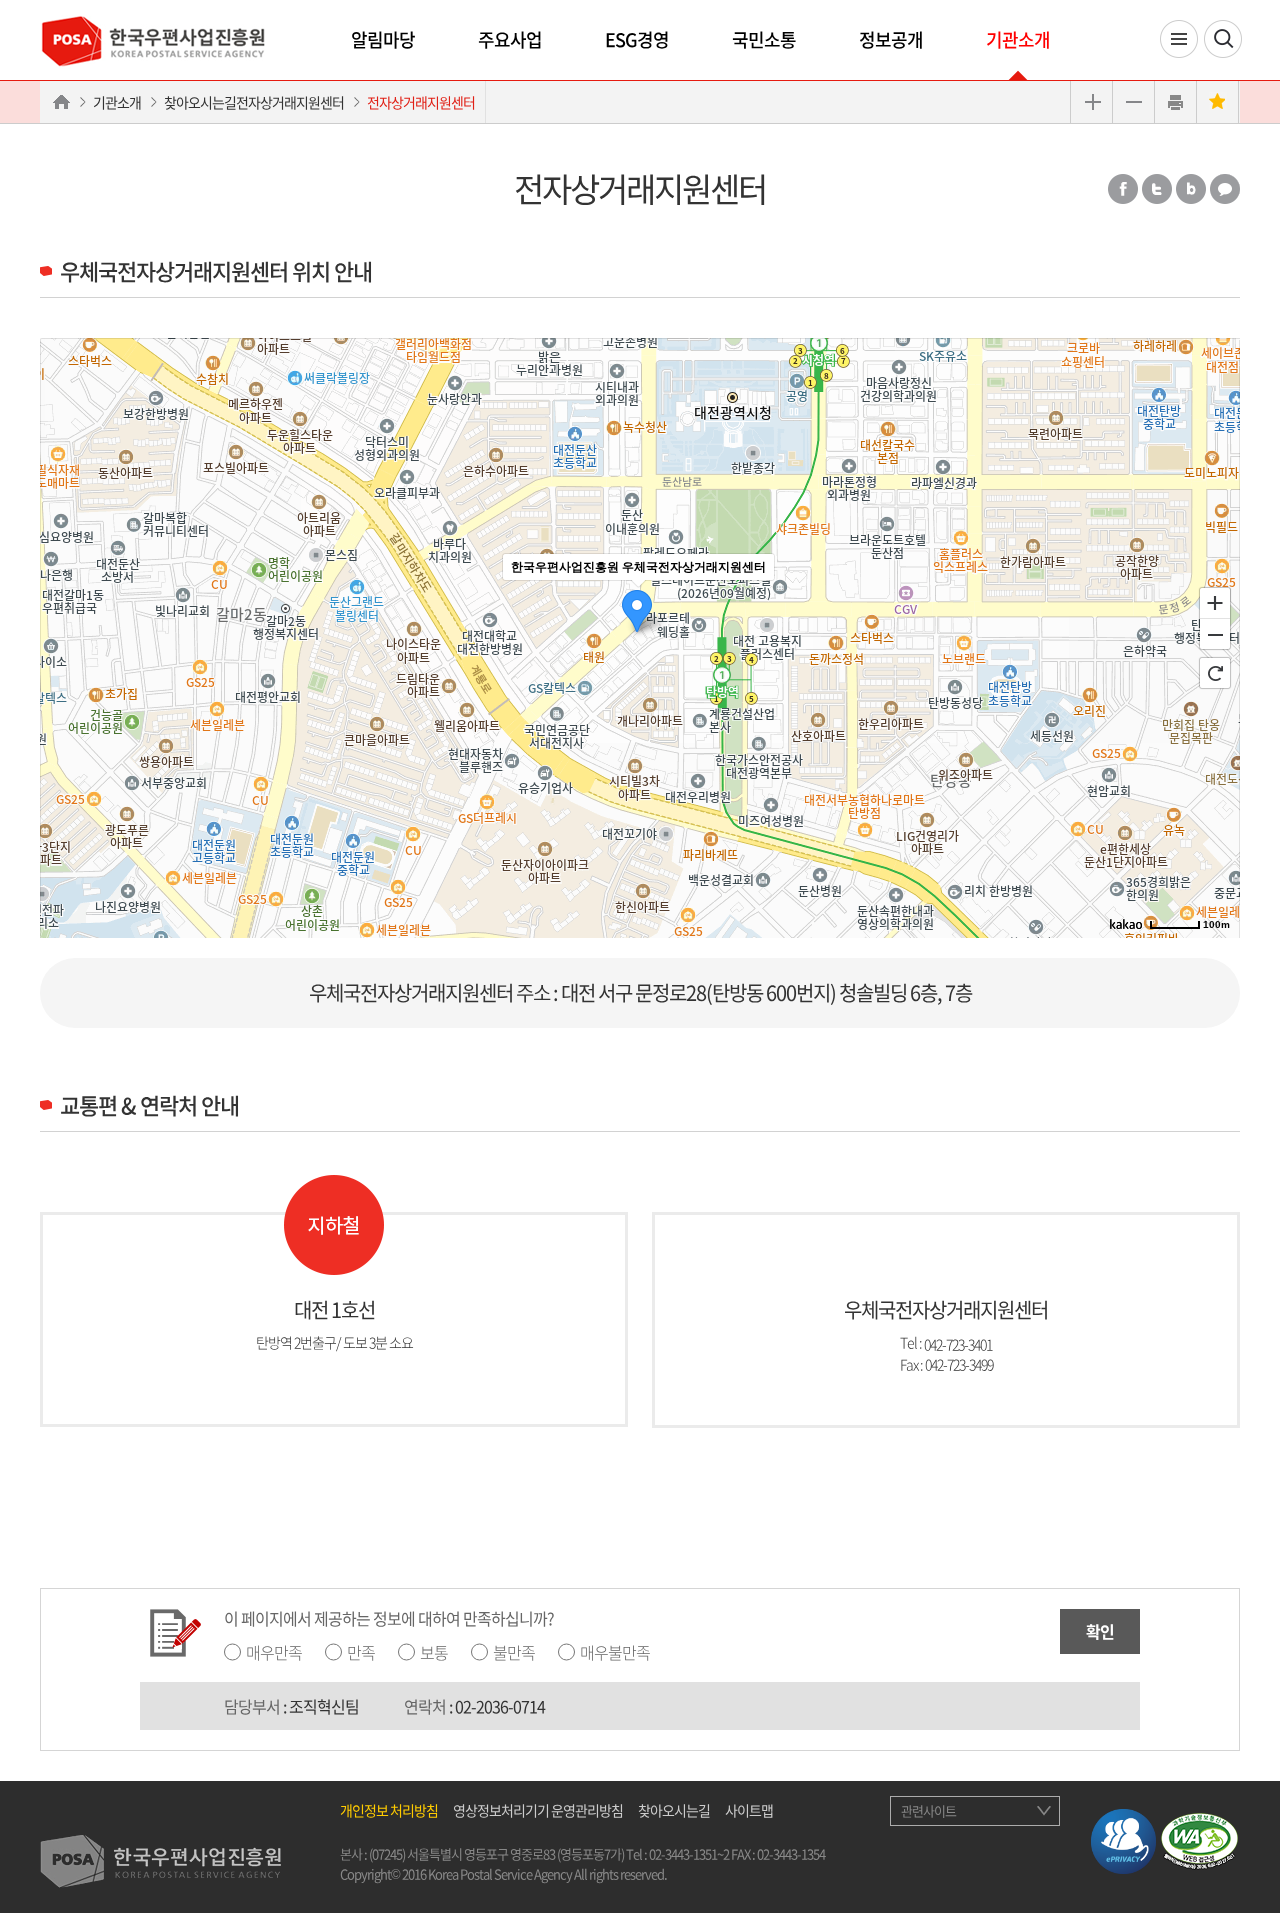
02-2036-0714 (500, 1706)
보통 (434, 1652)
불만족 (514, 1652)
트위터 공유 (1157, 189)
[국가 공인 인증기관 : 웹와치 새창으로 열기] (1199, 1839)
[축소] (1215, 635)
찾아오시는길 (674, 1810)
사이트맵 (749, 1810)
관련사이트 (928, 1810)
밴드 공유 (1191, 189)
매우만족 (274, 1652)
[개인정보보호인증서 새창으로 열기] (1123, 1839)
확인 (1100, 1631)
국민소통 (764, 39)
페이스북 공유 (1123, 189)
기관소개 (1018, 39)
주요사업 (510, 39)
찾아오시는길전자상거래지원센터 (254, 102)
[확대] (1215, 602)
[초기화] (1215, 673)
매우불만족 (615, 1652)
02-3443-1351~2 (689, 1853)
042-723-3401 (958, 1343)
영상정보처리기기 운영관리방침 (538, 1810)
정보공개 (891, 39)
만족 (361, 1652)
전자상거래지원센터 (421, 102)
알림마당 (383, 39)
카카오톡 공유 (1225, 189)
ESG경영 (637, 39)
